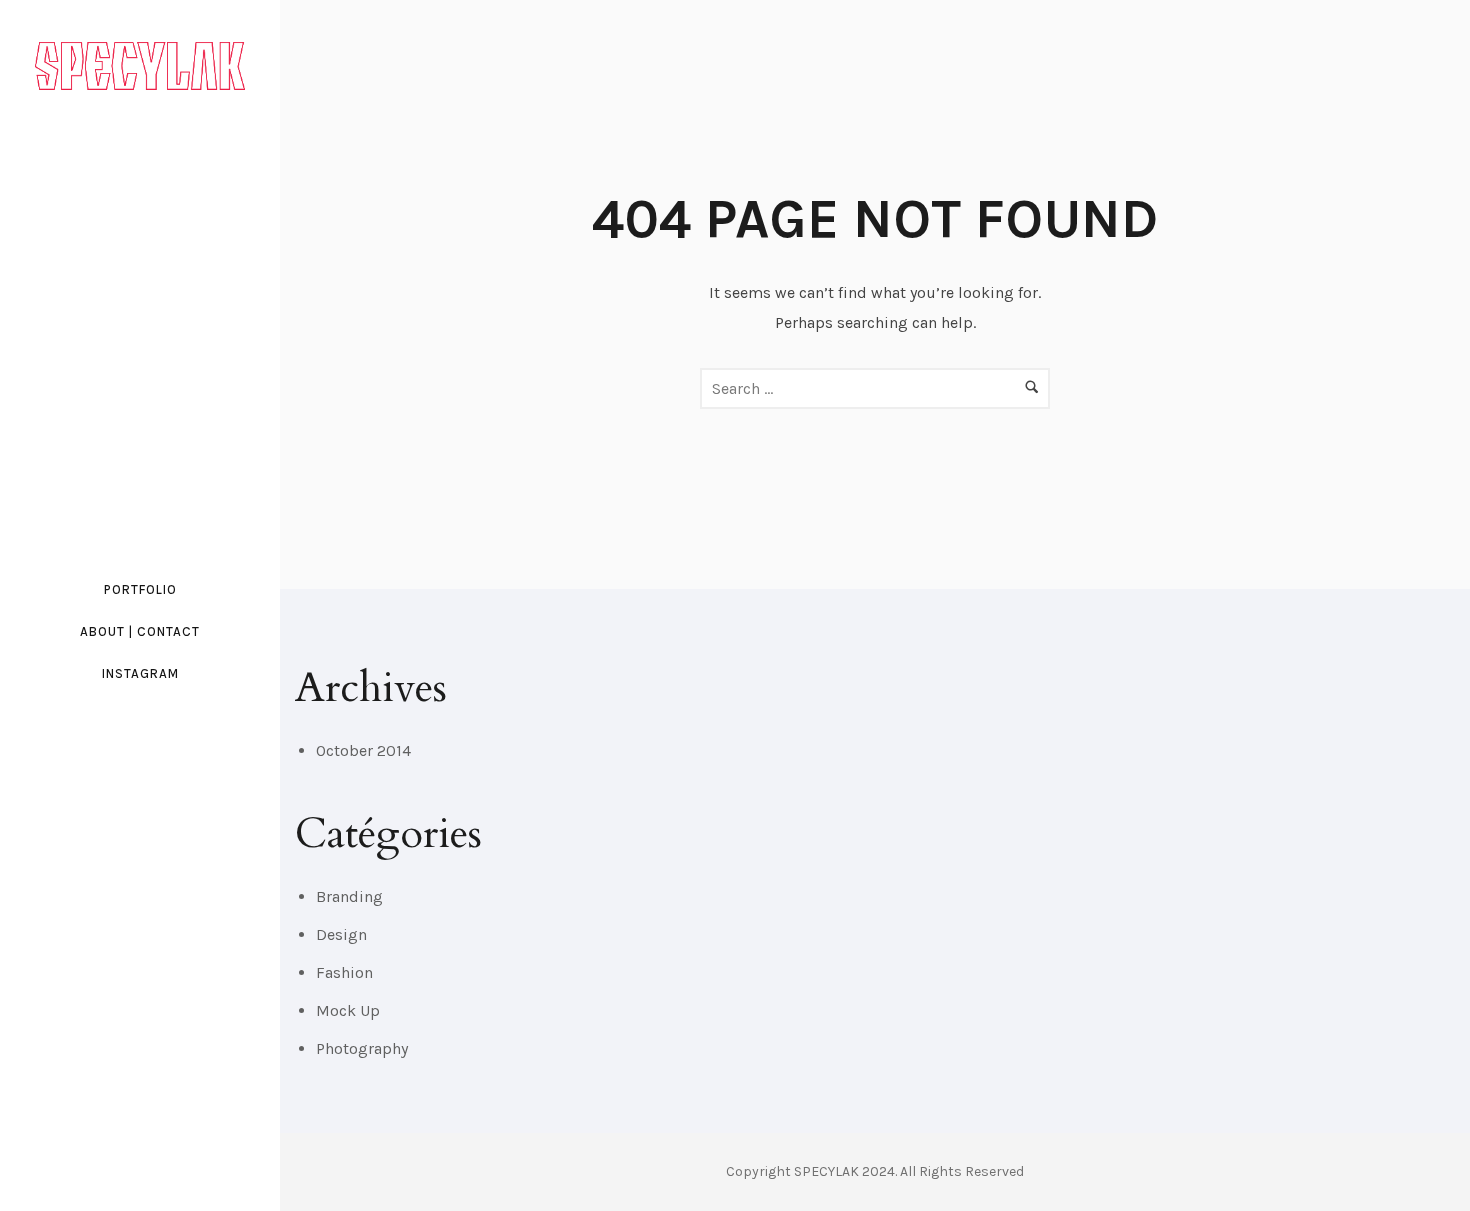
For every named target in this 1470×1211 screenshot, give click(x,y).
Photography (362, 1048)
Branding (349, 896)
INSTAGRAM (140, 673)
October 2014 (363, 750)
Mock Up (348, 1010)
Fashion (344, 972)
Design (341, 934)
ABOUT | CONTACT (140, 631)
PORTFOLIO (140, 589)
